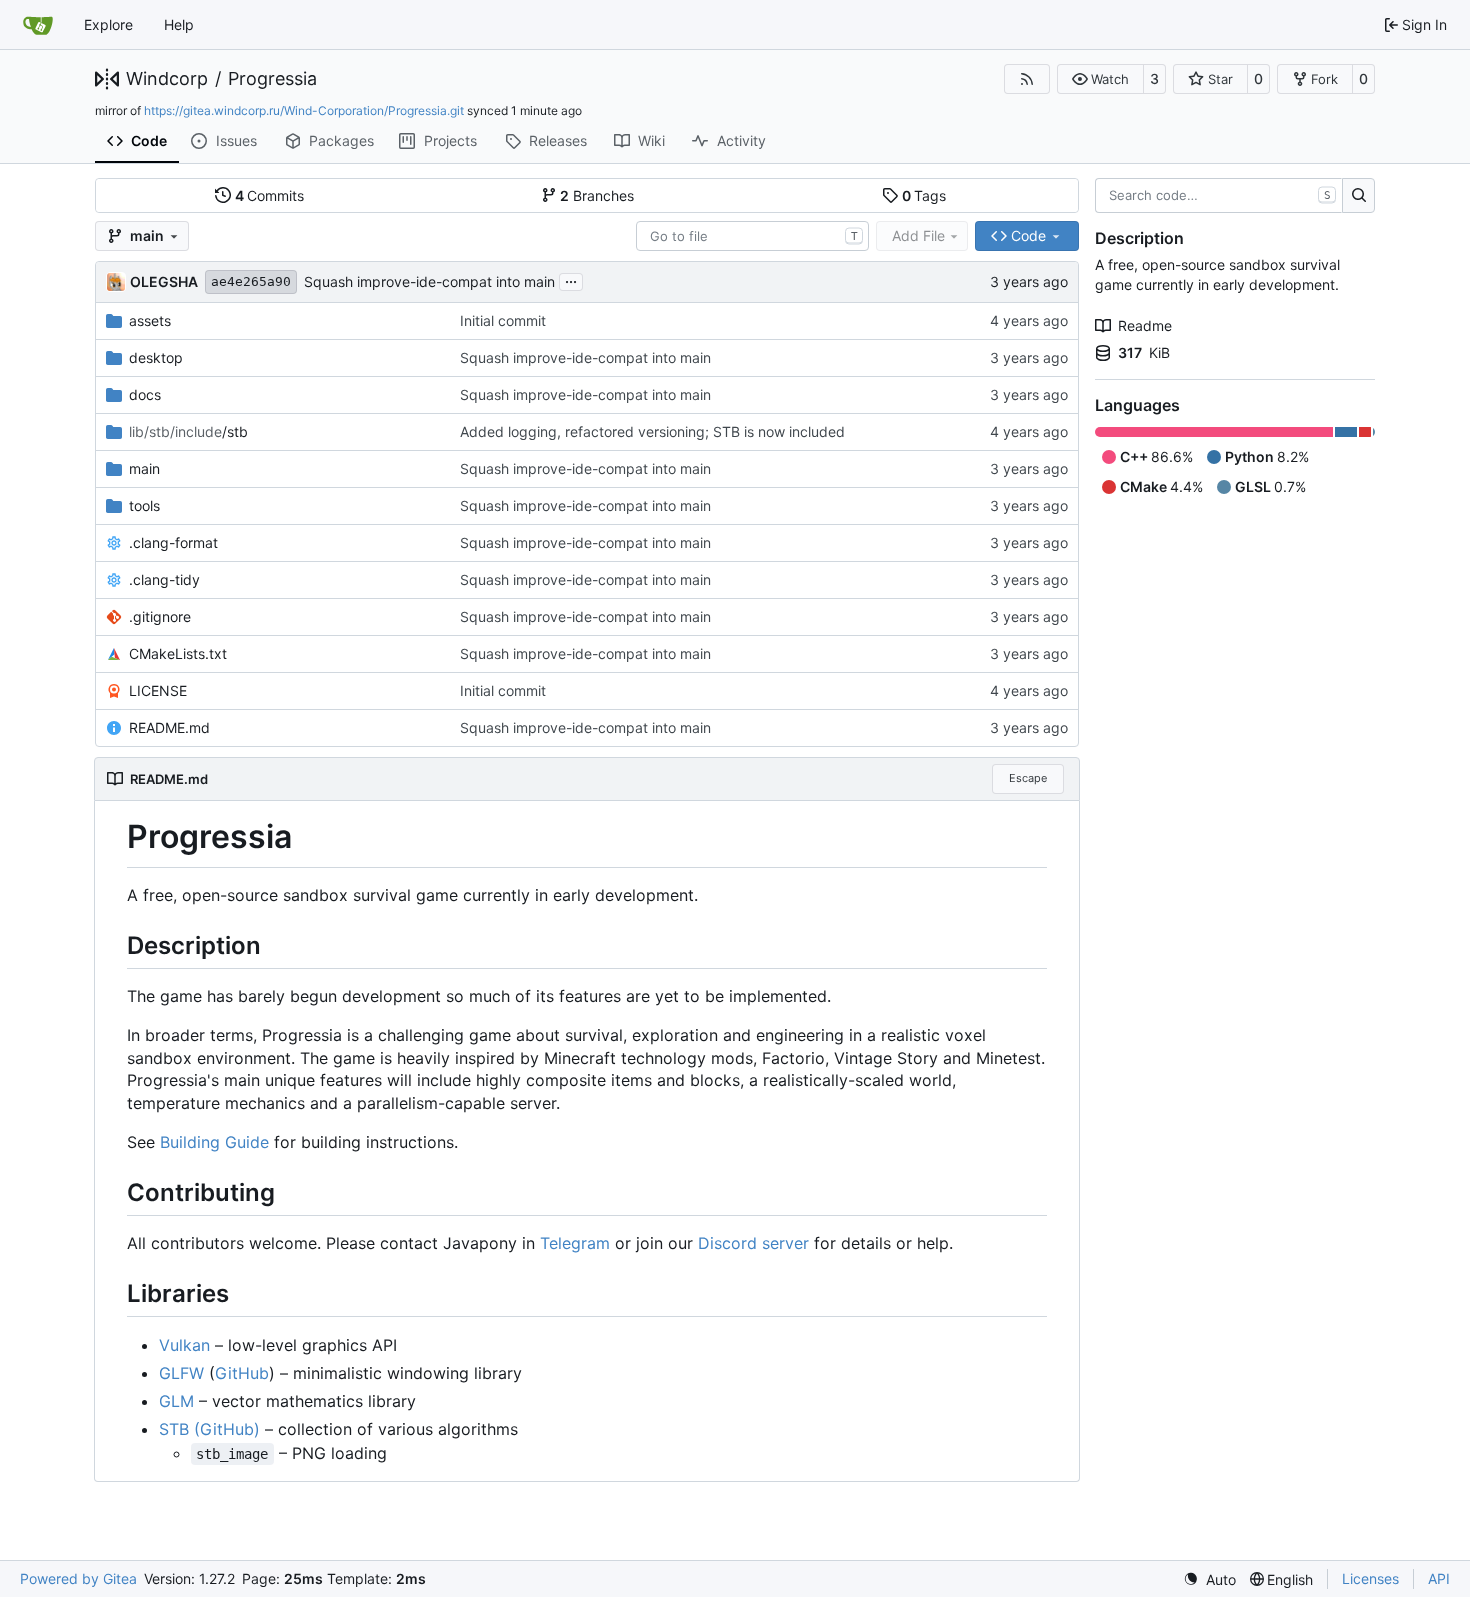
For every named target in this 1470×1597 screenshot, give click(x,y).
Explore (108, 24)
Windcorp (167, 79)
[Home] (38, 25)
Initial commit (503, 320)
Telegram (575, 1243)
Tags (924, 195)
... (571, 279)
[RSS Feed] (1027, 79)
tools (144, 505)
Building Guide (214, 1142)
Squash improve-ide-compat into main (429, 281)
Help (179, 24)
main (144, 468)
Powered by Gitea (78, 1578)
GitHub (242, 1373)
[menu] (1209, 1579)
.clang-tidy (164, 579)
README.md (169, 727)
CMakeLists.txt (178, 653)
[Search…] (1358, 196)
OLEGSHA (164, 281)
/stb (188, 431)
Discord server (753, 1243)
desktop (156, 357)
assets (150, 320)
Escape (1028, 778)
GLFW (181, 1373)
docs (145, 394)
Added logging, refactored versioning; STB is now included (652, 431)
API (1439, 1578)
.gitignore (160, 616)
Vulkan (184, 1345)
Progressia (272, 79)
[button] (1100, 79)
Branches (597, 195)
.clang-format (173, 542)
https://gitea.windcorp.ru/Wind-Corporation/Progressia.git (304, 110)
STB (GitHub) (209, 1429)
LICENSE (158, 690)
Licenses (1370, 1578)
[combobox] (752, 236)
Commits (270, 195)
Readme (1145, 325)
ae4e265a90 (251, 281)
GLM (176, 1401)
